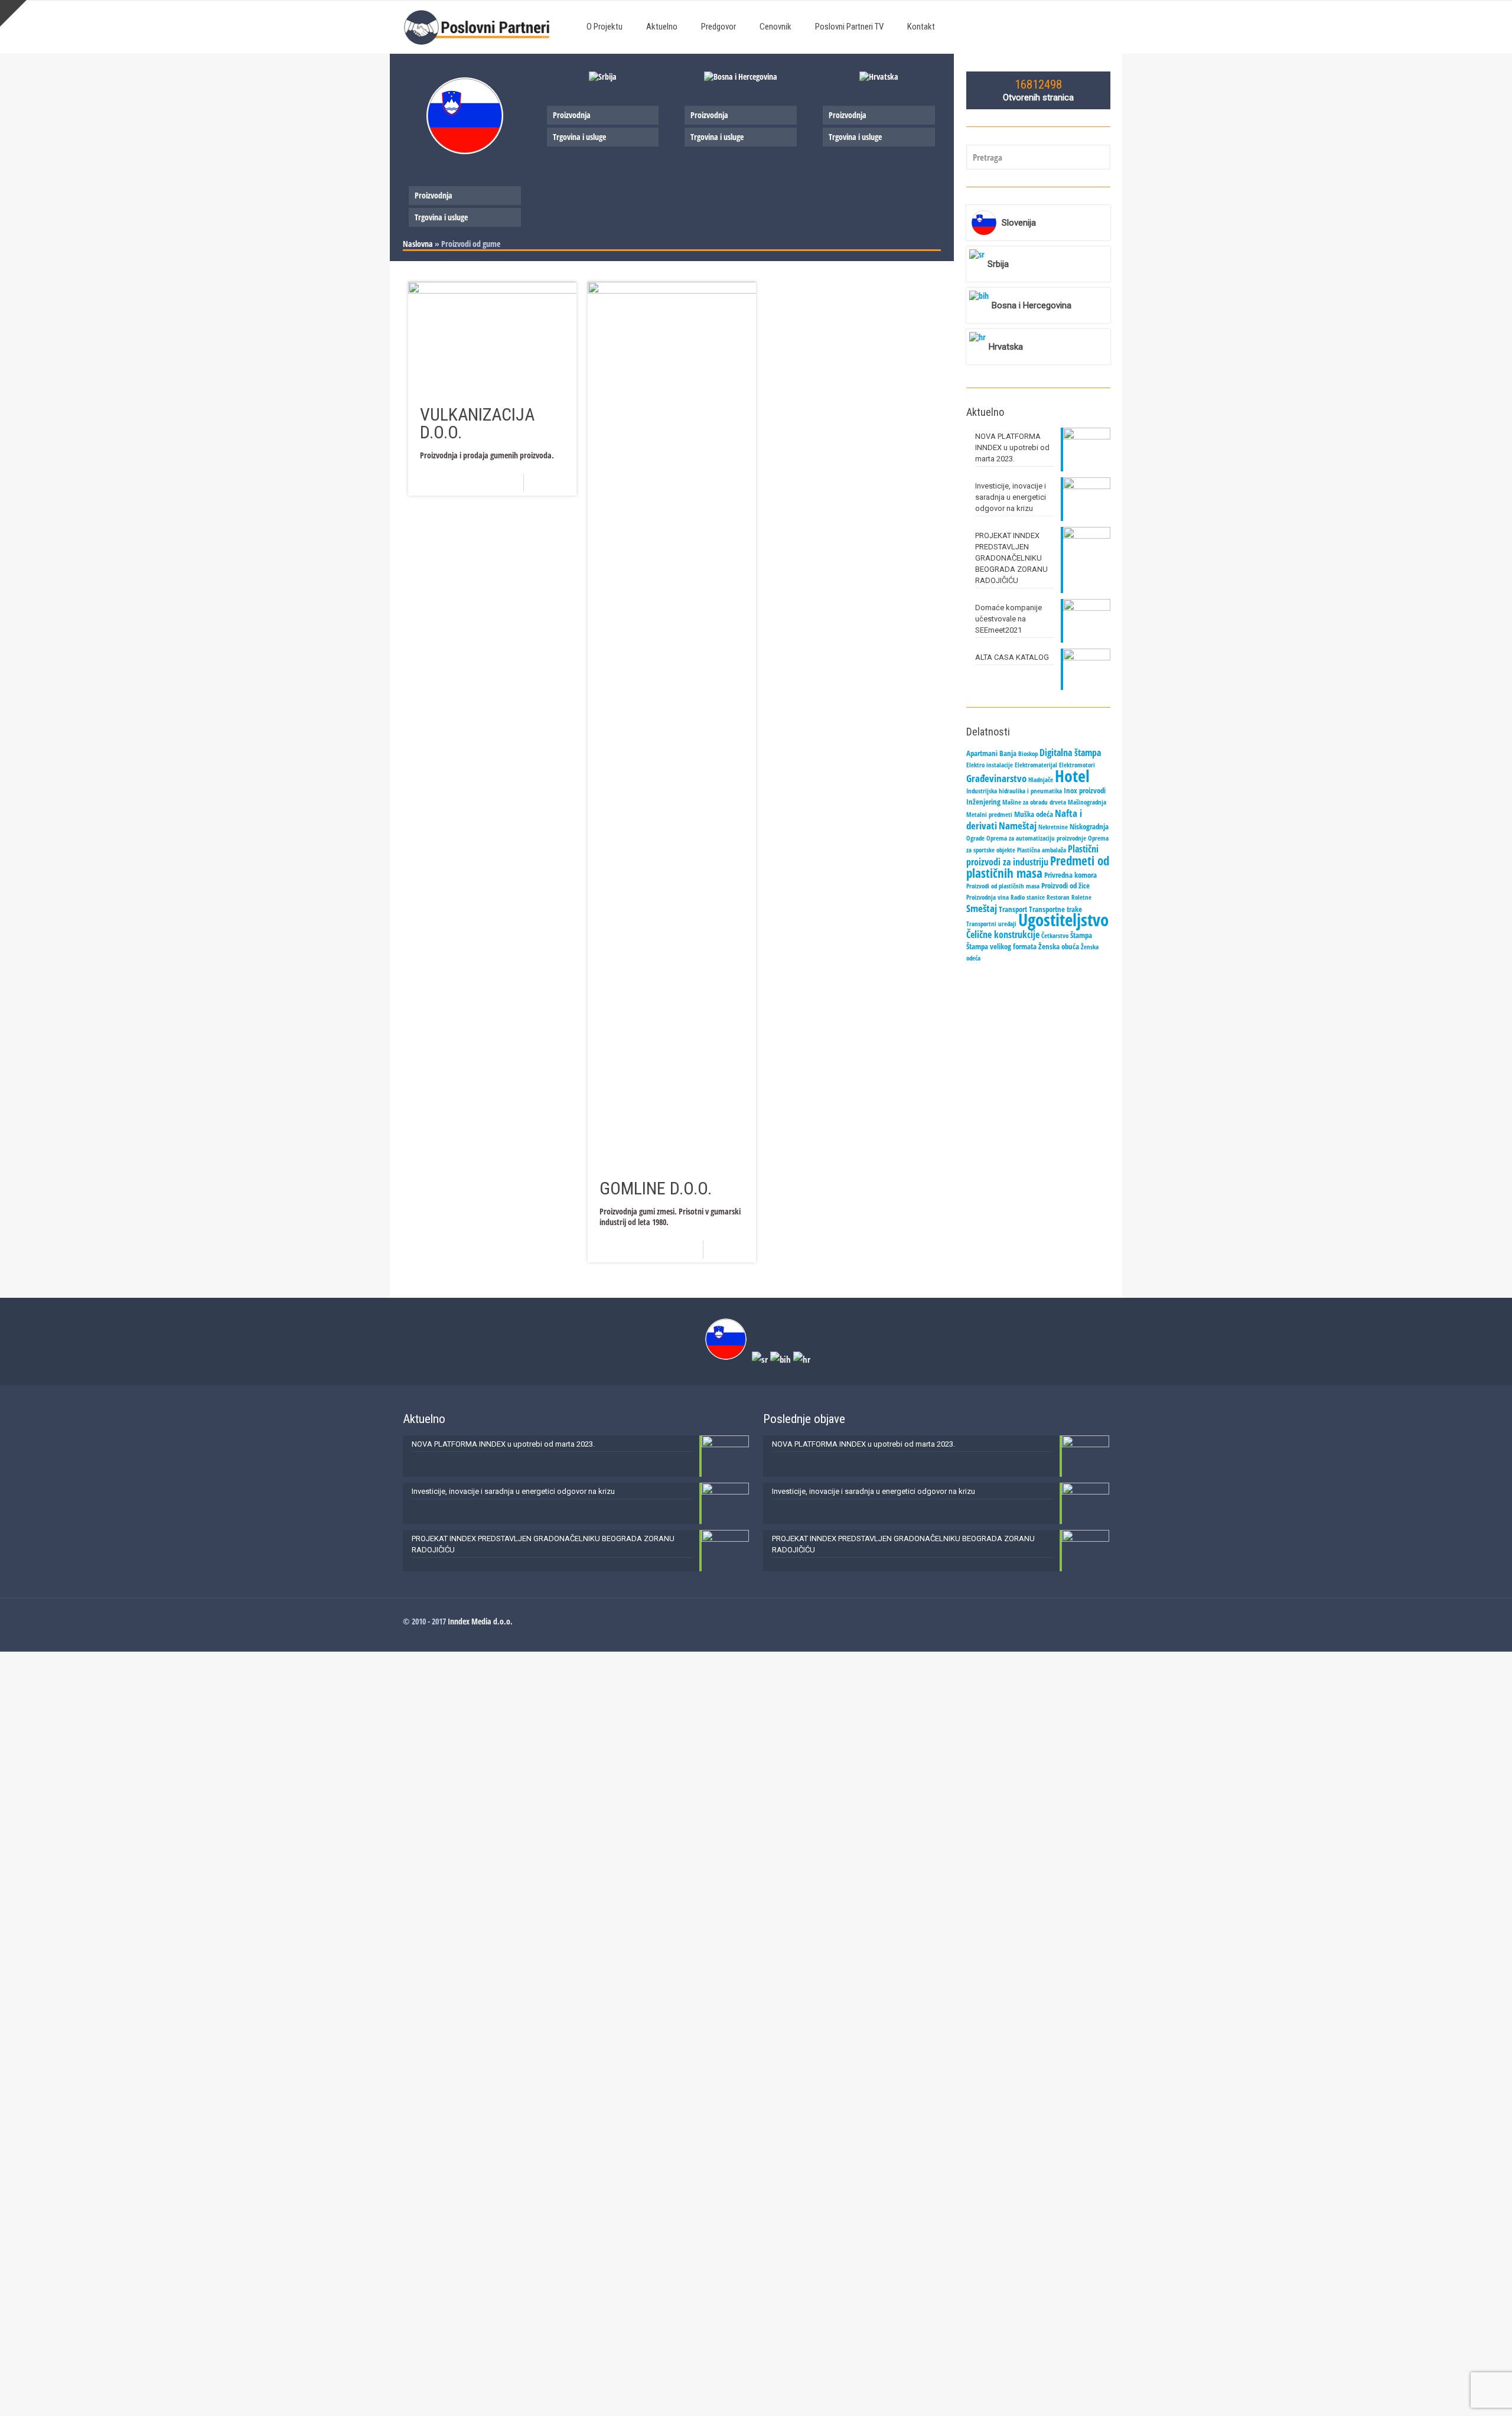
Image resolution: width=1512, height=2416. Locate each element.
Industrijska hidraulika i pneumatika (1014, 791)
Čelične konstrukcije (1003, 935)
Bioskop (1028, 754)
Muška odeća (1034, 814)
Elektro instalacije (990, 765)
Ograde (975, 838)
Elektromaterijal (1036, 765)
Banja (1008, 753)
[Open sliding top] (13, 13)
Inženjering (983, 802)
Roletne (1081, 897)
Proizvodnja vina (988, 897)
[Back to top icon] (1455, 2392)
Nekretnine (1053, 827)
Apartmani (982, 753)
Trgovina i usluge (441, 217)
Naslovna (418, 244)
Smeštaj (982, 908)
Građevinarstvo (996, 778)
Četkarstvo (1055, 936)
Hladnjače (1041, 780)
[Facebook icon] (1093, 1621)
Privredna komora (1071, 875)
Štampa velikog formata (1001, 946)
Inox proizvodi (1085, 790)
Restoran (1058, 897)
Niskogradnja (1089, 826)
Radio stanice (1028, 897)
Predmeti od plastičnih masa (1038, 867)
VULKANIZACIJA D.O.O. (477, 423)
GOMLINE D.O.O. (656, 1188)
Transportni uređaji (991, 924)
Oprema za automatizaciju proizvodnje (1036, 838)
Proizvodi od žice (1065, 885)
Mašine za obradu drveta (1034, 802)
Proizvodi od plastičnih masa (1003, 886)
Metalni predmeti (989, 815)
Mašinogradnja (1087, 802)
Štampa (1081, 935)
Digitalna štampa (1070, 753)
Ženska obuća (1059, 946)
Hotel (1072, 776)
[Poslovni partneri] (480, 27)
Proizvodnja (434, 195)
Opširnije (554, 482)
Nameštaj (1018, 825)
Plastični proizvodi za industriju (1032, 855)
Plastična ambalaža (1042, 850)
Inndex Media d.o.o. (480, 1621)
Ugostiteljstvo (1063, 920)
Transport (1013, 909)
